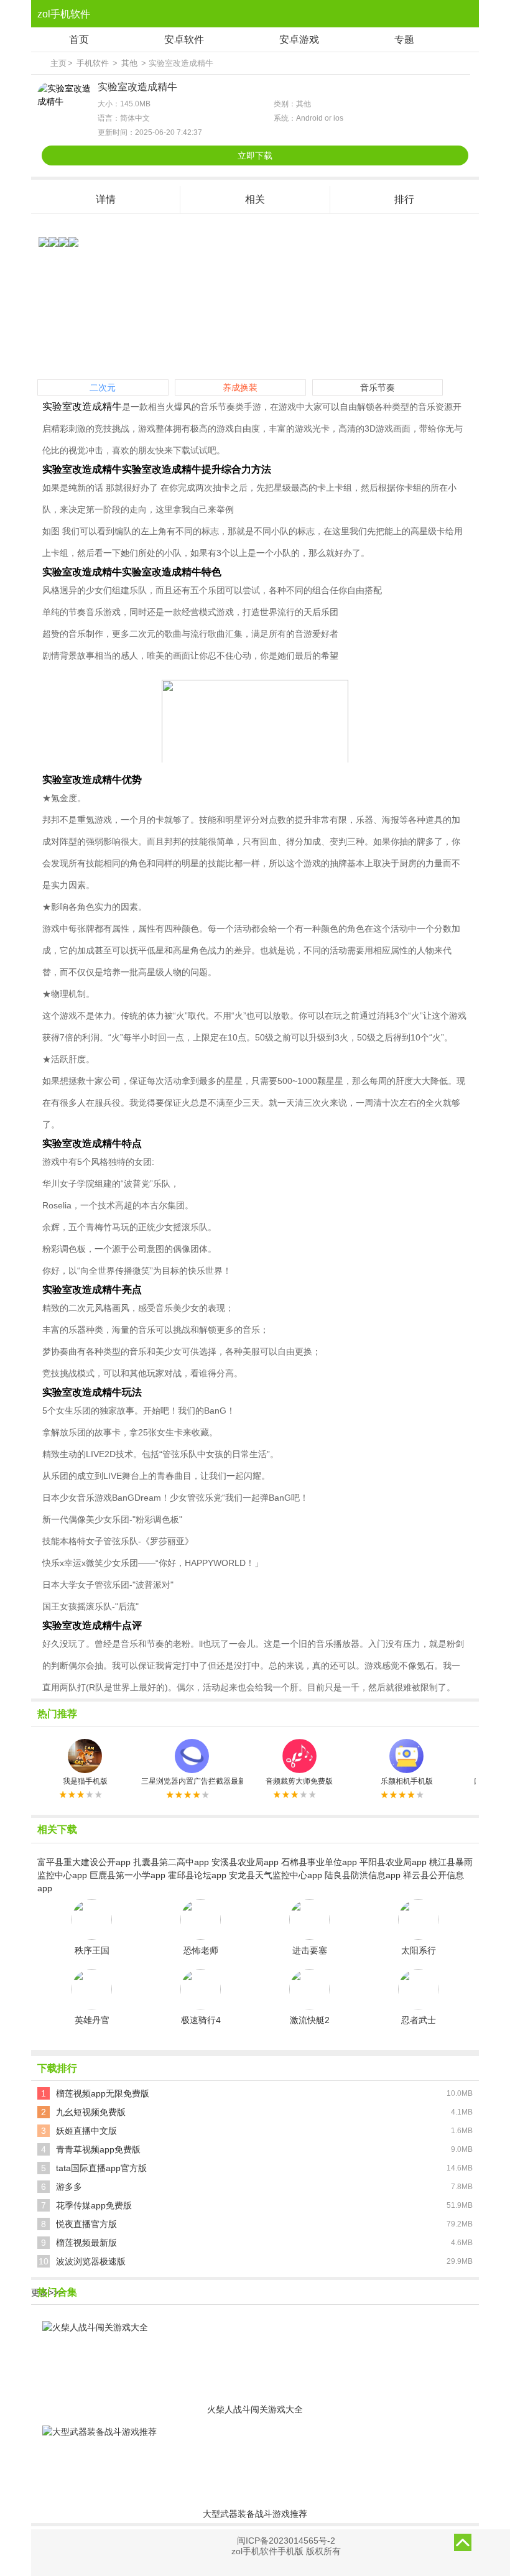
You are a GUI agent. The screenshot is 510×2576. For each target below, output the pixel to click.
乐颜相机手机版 (407, 1781)
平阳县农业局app (393, 1862)
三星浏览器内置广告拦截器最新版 (192, 1781)
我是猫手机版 (85, 1781)
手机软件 (93, 63)
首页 (79, 39)
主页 (58, 63)
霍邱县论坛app (197, 1875)
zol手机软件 (64, 14)
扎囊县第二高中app (171, 1862)
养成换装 (240, 387)
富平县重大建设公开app (84, 1862)
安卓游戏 (299, 39)
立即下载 (255, 155)
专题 (404, 39)
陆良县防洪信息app (363, 1875)
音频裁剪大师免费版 (299, 1781)
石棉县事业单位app (319, 1862)
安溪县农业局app (245, 1862)
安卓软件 (184, 39)
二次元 (103, 387)
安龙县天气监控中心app (276, 1875)
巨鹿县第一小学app (127, 1875)
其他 (129, 63)
